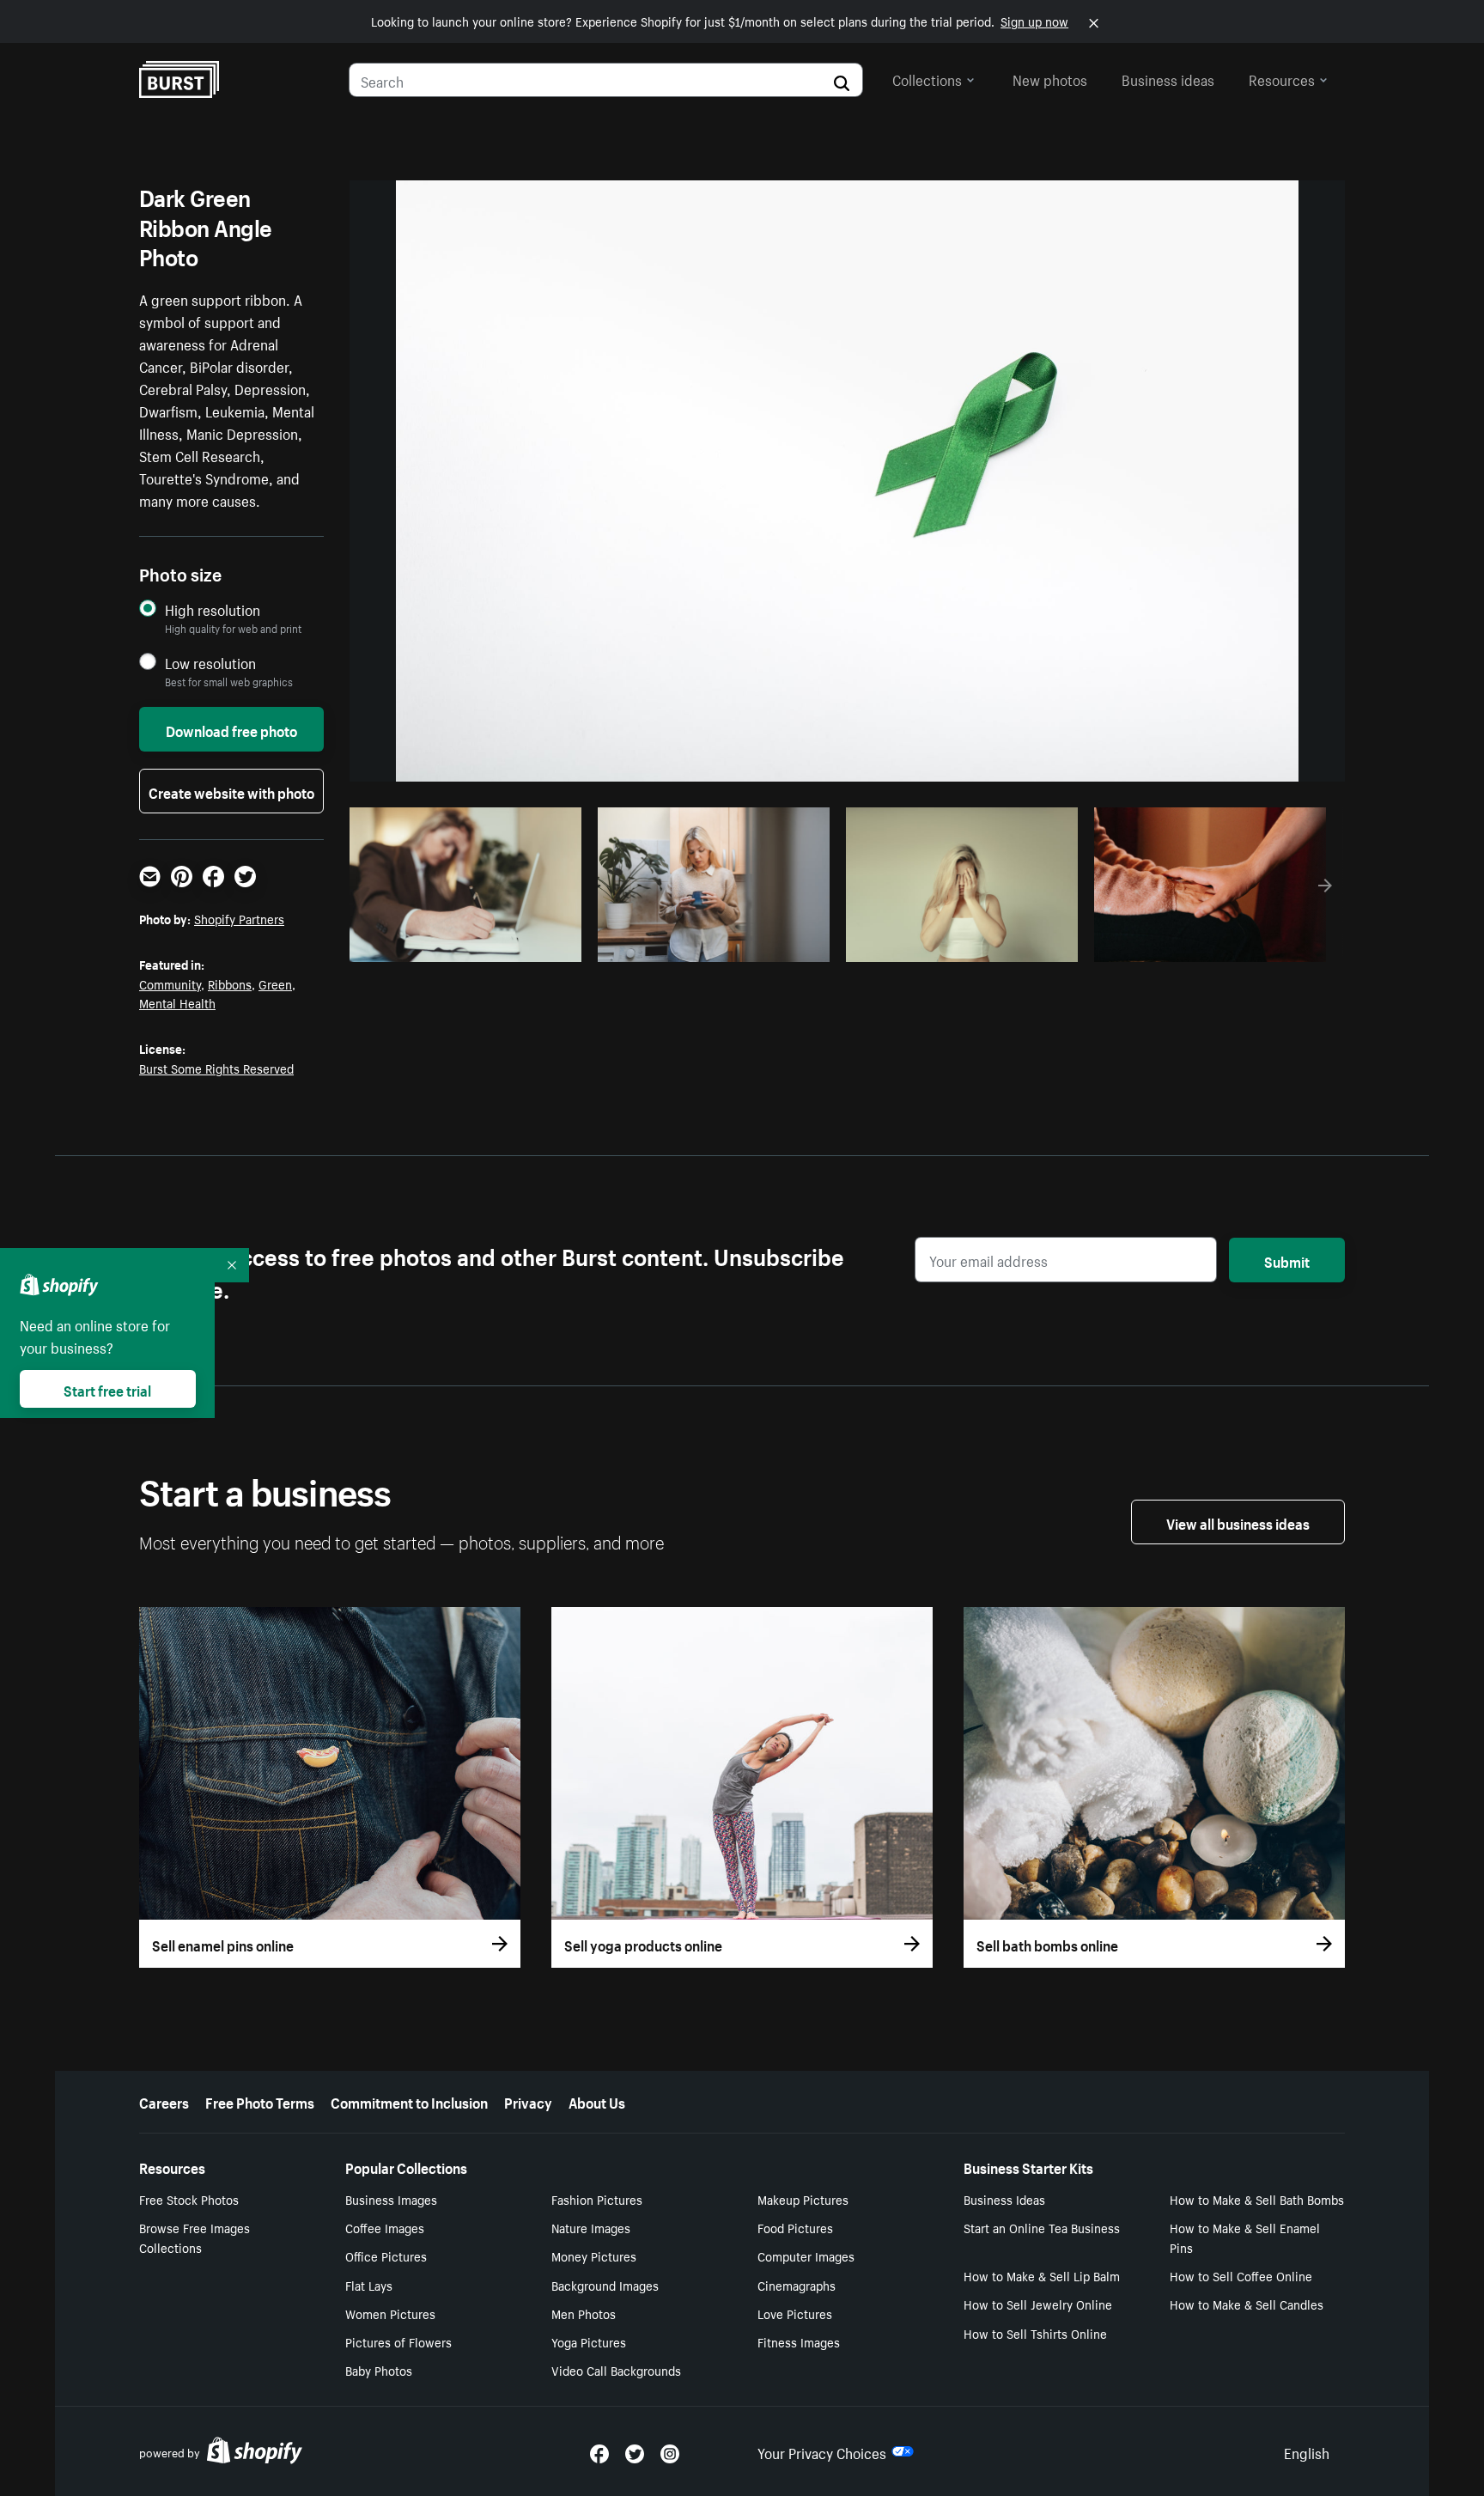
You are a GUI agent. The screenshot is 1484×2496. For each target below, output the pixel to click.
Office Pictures (386, 2256)
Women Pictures (390, 2313)
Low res (530, 944)
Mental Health (177, 1002)
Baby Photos (379, 2370)
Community (170, 983)
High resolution (213, 609)
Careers (164, 2101)
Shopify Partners (239, 918)
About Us (597, 2101)
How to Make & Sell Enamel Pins (1245, 2237)
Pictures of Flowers (398, 2341)
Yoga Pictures (589, 2341)
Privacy (528, 2101)
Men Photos (584, 2313)
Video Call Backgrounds (616, 2370)
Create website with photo (231, 791)
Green (275, 983)
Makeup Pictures (803, 2199)
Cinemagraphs (797, 2285)
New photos (1050, 78)
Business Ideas (1004, 2199)
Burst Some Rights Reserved (216, 1068)
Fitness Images (799, 2341)
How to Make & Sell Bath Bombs (1257, 2199)
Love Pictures (795, 2313)
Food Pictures (795, 2227)
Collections (927, 78)
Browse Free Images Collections (195, 2237)
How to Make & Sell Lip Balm (1042, 2275)
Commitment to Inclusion (409, 2101)
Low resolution (210, 663)
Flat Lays (369, 2285)
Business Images (391, 2199)
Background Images (605, 2285)
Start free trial (107, 1389)
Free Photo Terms (260, 2101)
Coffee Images (385, 2227)
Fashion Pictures (597, 2199)
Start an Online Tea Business (1042, 2227)
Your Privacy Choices (822, 2451)
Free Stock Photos (189, 2199)
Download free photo (231, 729)
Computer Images (806, 2256)
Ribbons (230, 983)
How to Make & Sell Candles (1247, 2304)
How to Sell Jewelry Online (1038, 2304)
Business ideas (1168, 78)
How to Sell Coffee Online (1241, 2275)
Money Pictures (594, 2256)
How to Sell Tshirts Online (1035, 2333)
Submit (1287, 1260)
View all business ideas (1238, 1522)
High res (463, 944)
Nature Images (591, 2227)
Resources (1282, 78)
